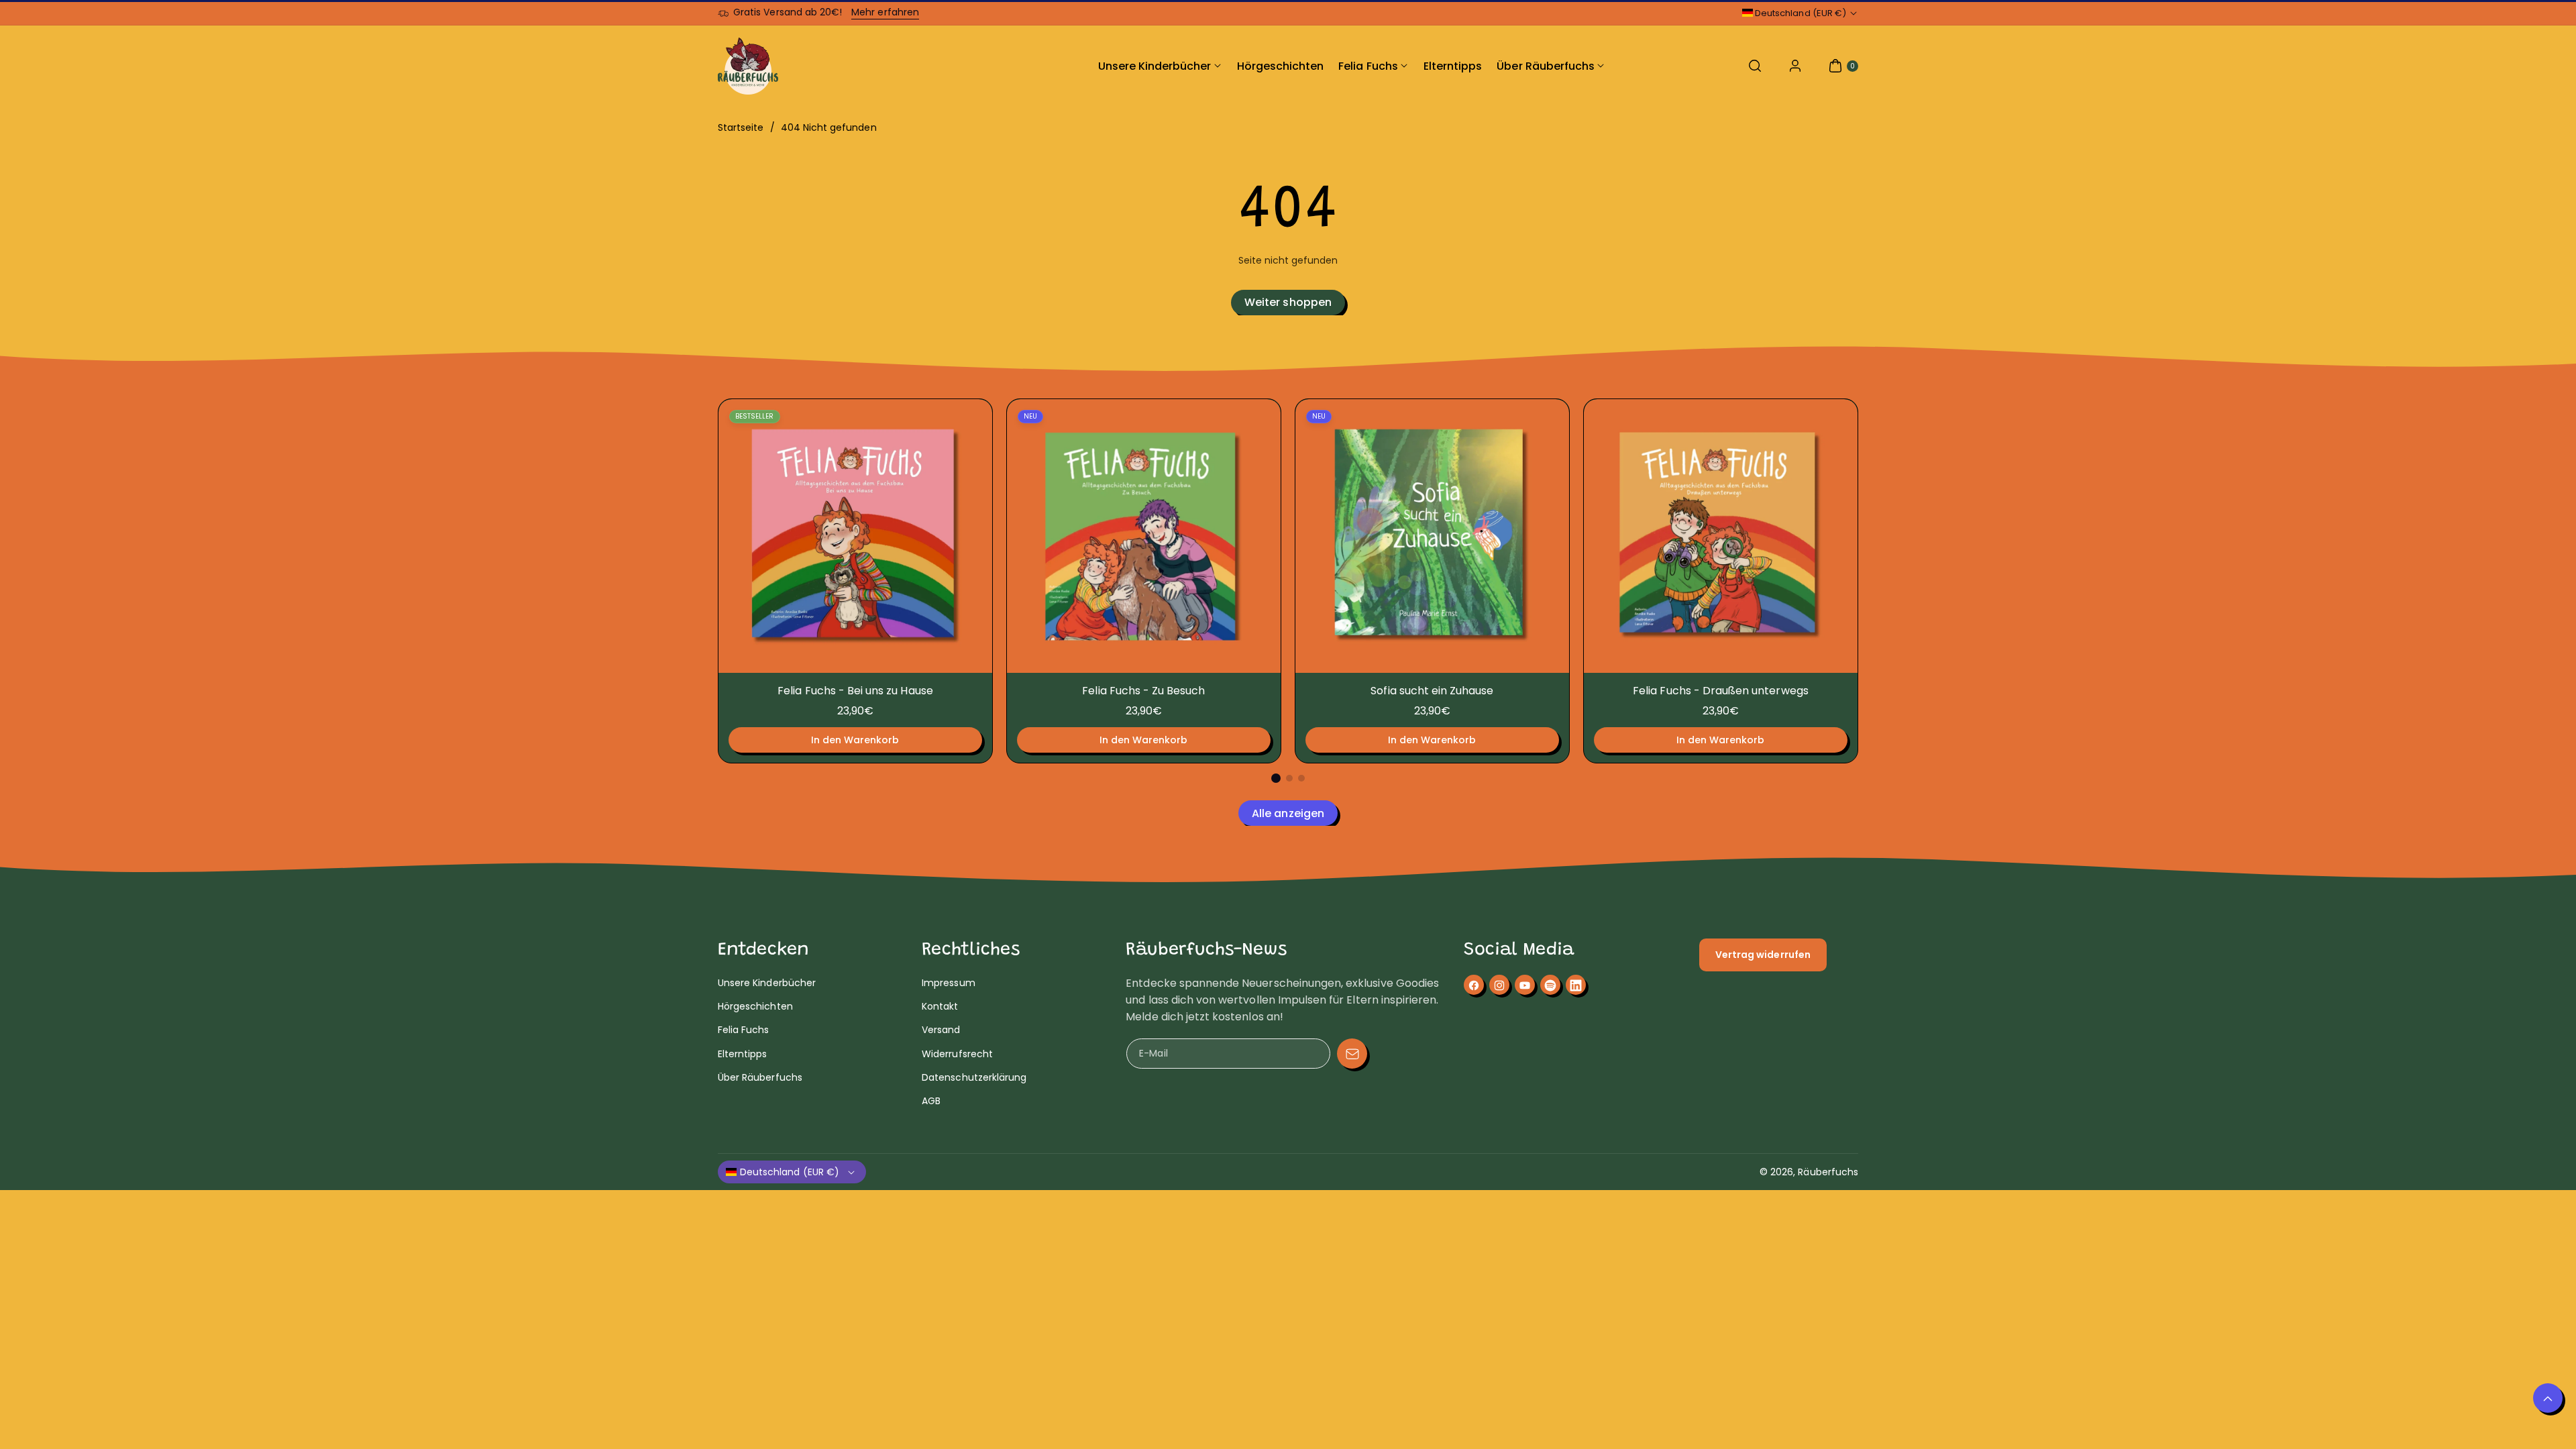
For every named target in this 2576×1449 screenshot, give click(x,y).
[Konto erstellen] (1795, 66)
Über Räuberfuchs (760, 1077)
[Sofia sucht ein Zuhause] (1432, 536)
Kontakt (940, 1006)
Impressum (948, 983)
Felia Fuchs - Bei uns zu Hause (855, 691)
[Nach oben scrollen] (2548, 1398)
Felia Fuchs (744, 1030)
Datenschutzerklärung (974, 1077)
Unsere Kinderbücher (767, 983)
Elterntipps (743, 1054)
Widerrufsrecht (957, 1054)
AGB (931, 1101)
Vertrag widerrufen (1763, 955)
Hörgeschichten (755, 1006)
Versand (941, 1030)
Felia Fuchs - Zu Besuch (1143, 691)
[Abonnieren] (1352, 1054)
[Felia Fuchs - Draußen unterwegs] (1721, 536)
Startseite (741, 127)
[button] (1755, 66)
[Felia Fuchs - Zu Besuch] (1144, 536)
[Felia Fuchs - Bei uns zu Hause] (855, 536)
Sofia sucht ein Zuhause (1432, 691)
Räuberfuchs (1828, 1172)
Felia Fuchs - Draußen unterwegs (1721, 691)
